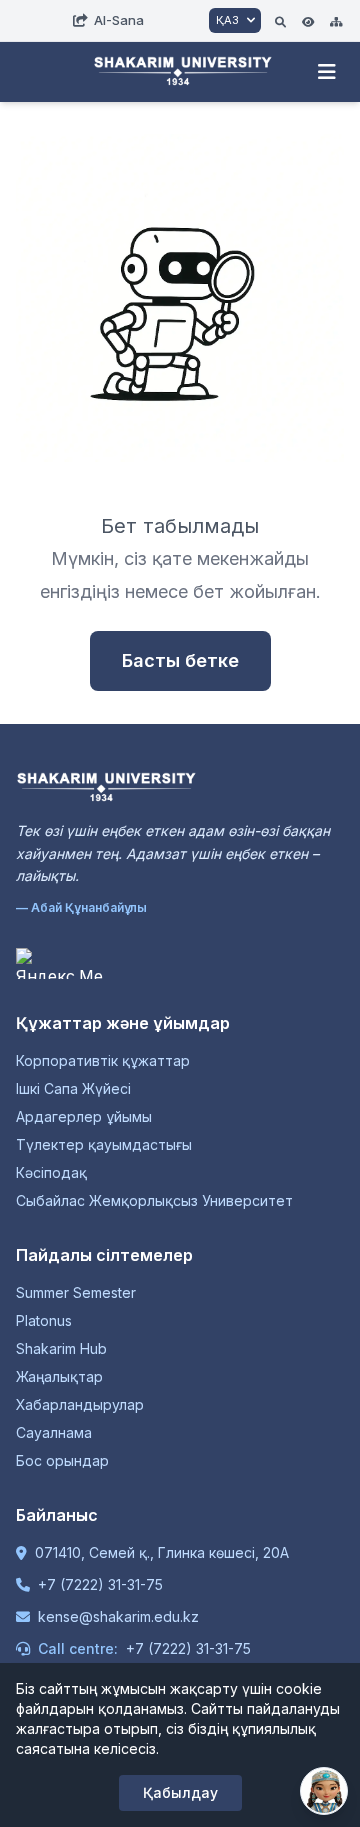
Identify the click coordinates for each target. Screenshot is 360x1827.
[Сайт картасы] (336, 20)
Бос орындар (62, 1460)
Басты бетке (180, 660)
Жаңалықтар (59, 1376)
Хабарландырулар (80, 1404)
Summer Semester (76, 1292)
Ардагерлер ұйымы (84, 1116)
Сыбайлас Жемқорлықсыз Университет (154, 1200)
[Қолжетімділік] (308, 20)
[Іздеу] (280, 20)
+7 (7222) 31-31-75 (100, 1584)
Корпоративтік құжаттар (103, 1060)
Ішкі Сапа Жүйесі (73, 1088)
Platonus (44, 1320)
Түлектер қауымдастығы (104, 1144)
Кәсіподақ (51, 1172)
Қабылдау (180, 1792)
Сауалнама (54, 1432)
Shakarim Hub (61, 1348)
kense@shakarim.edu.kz (118, 1616)
